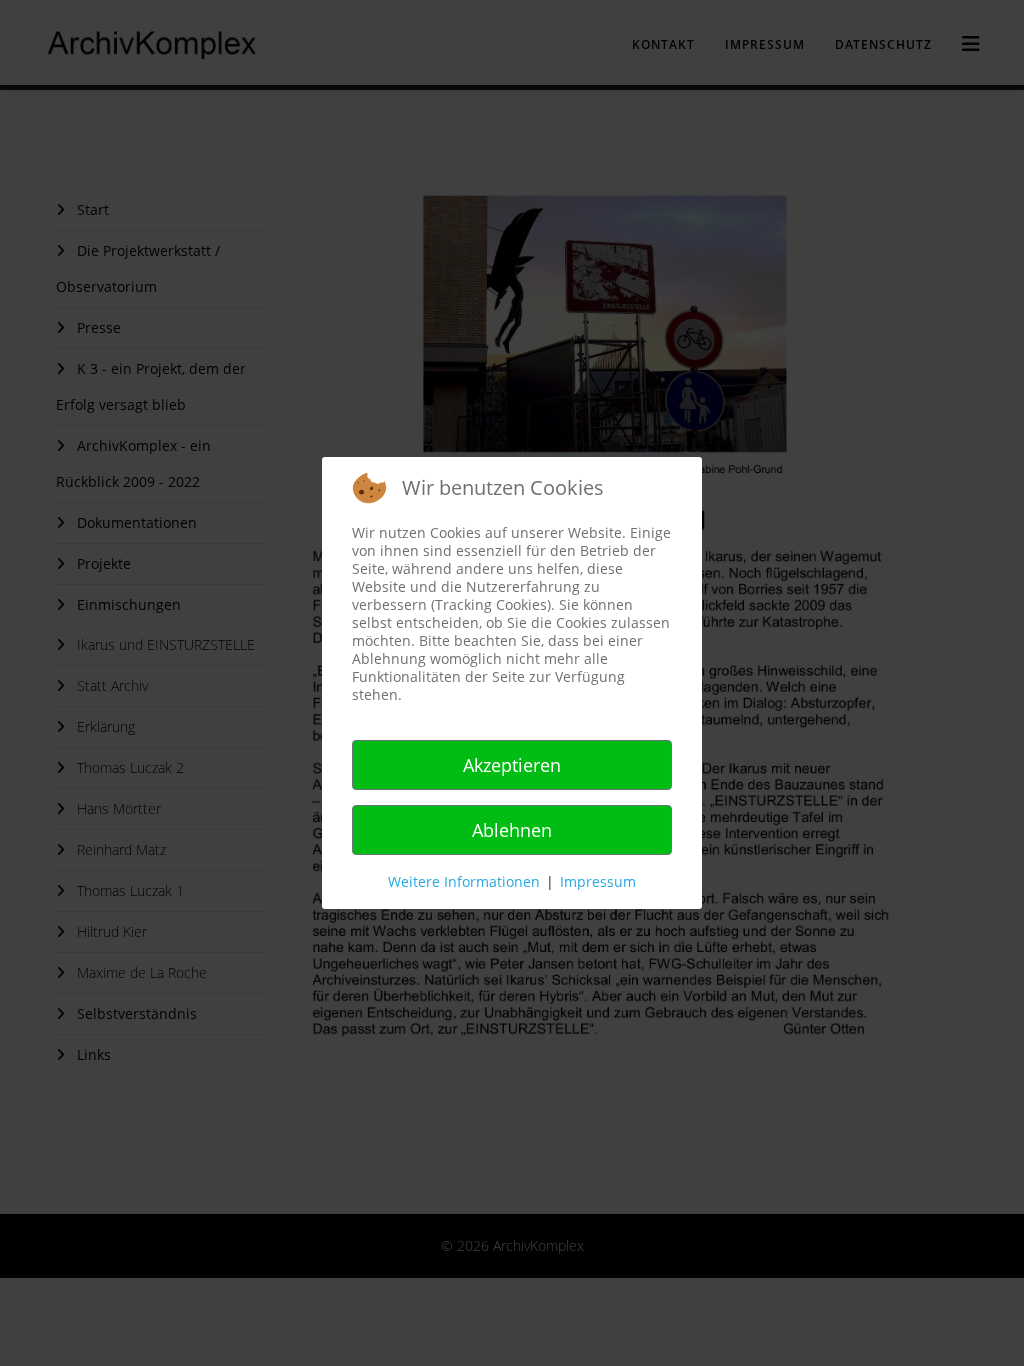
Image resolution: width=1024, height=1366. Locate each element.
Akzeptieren (512, 765)
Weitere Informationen (464, 881)
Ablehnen (512, 830)
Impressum (598, 881)
